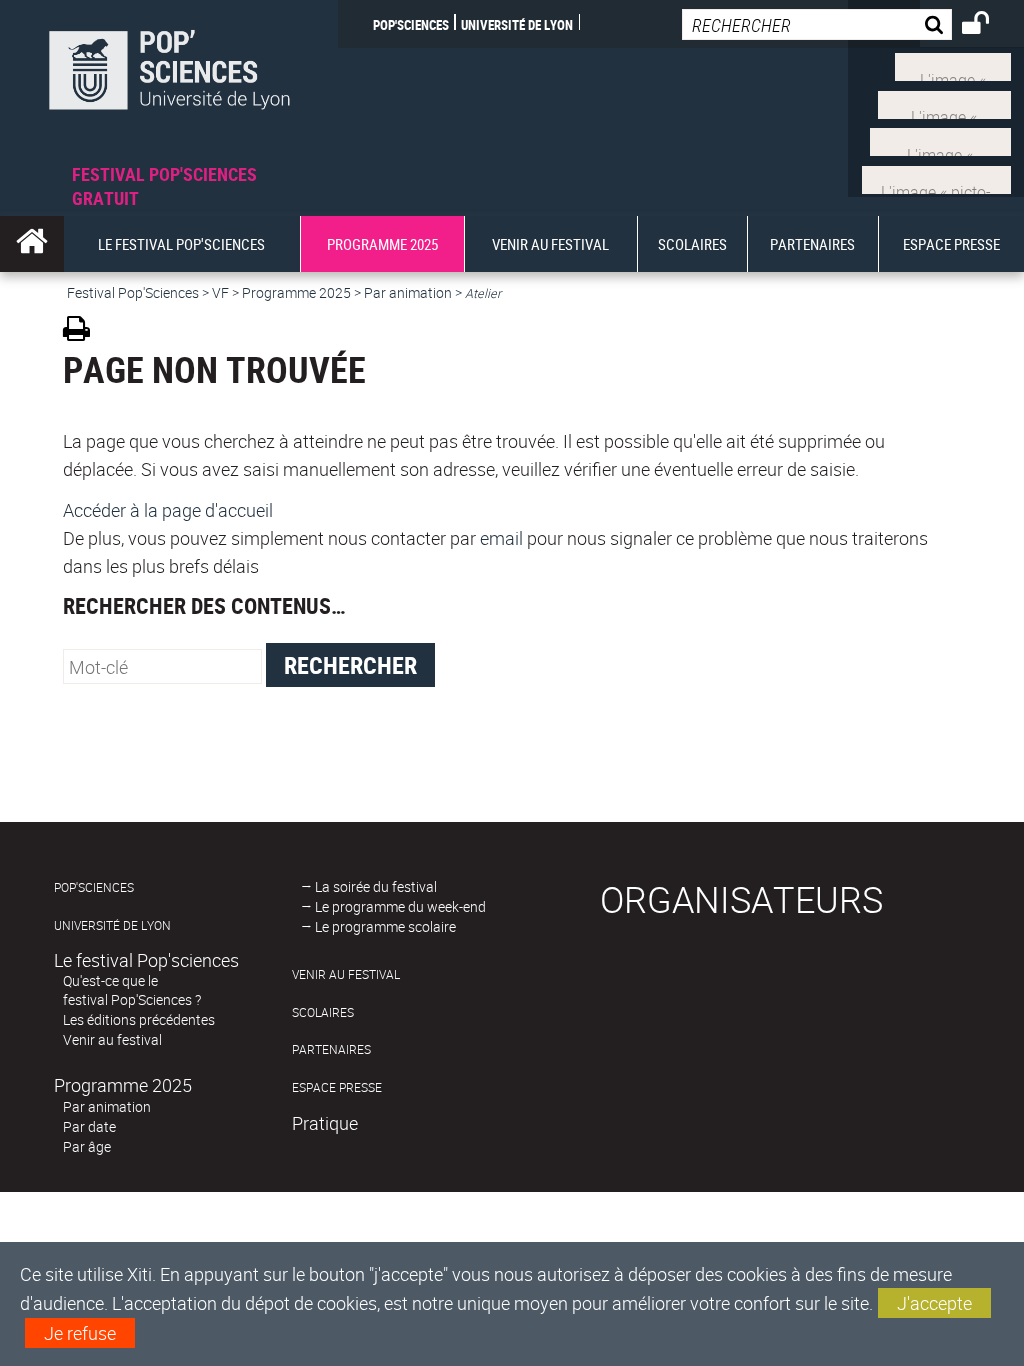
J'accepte (934, 1303)
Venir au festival (112, 1039)
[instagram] (940, 140)
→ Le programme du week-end (393, 906)
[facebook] (944, 102)
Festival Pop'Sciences (133, 292)
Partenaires (331, 1049)
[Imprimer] (83, 331)
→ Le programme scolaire (378, 926)
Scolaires (323, 1012)
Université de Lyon (517, 24)
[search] (817, 24)
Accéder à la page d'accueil (168, 510)
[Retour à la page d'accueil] (169, 81)
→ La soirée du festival (369, 886)
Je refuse (80, 1333)
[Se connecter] (988, 26)
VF (220, 292)
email (501, 538)
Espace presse (337, 1087)
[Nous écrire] (936, 177)
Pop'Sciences (411, 24)
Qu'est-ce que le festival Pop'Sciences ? (132, 990)
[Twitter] (953, 65)
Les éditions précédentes (139, 1019)
